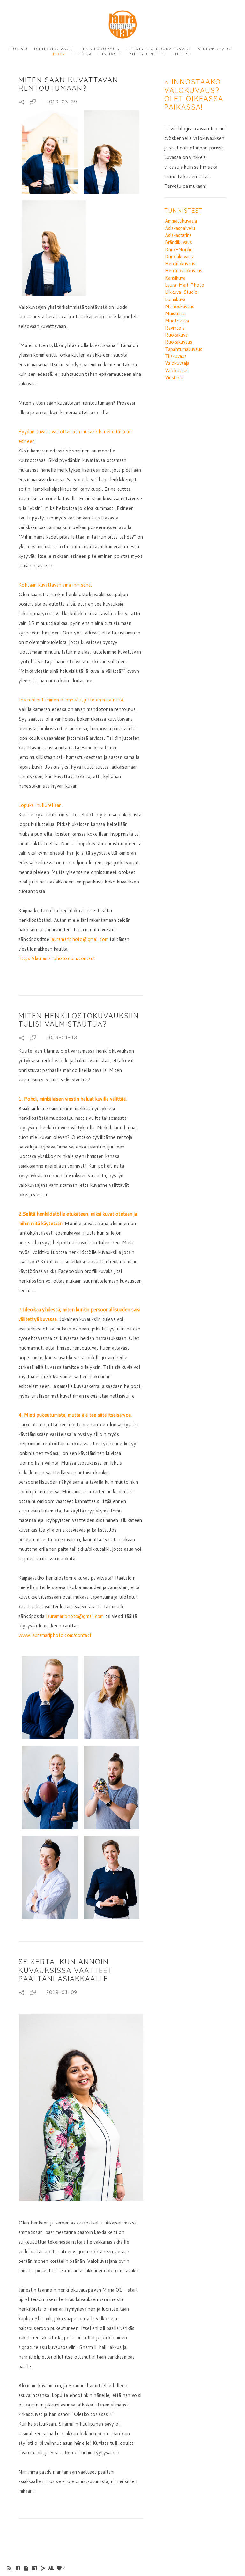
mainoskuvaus (180, 306)
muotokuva (177, 321)
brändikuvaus (178, 242)
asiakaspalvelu (180, 228)
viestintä (174, 378)
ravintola (175, 328)
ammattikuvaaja (181, 221)
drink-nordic (179, 250)
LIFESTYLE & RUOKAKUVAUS (159, 49)
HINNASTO (111, 54)
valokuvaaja (177, 363)
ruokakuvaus (179, 342)
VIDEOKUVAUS (215, 49)
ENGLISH (182, 54)
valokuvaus (177, 371)
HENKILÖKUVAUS (99, 49)
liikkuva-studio (181, 292)
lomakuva (175, 299)
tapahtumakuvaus (184, 349)
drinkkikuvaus (179, 257)
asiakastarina (178, 235)
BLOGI (60, 54)
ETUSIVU (18, 49)
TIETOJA (82, 54)
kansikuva (175, 278)
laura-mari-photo (185, 285)
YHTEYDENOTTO (148, 54)
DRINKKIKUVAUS (54, 49)
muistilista (176, 313)
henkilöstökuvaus (184, 271)
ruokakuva (176, 335)
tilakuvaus (176, 356)
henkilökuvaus (180, 264)
